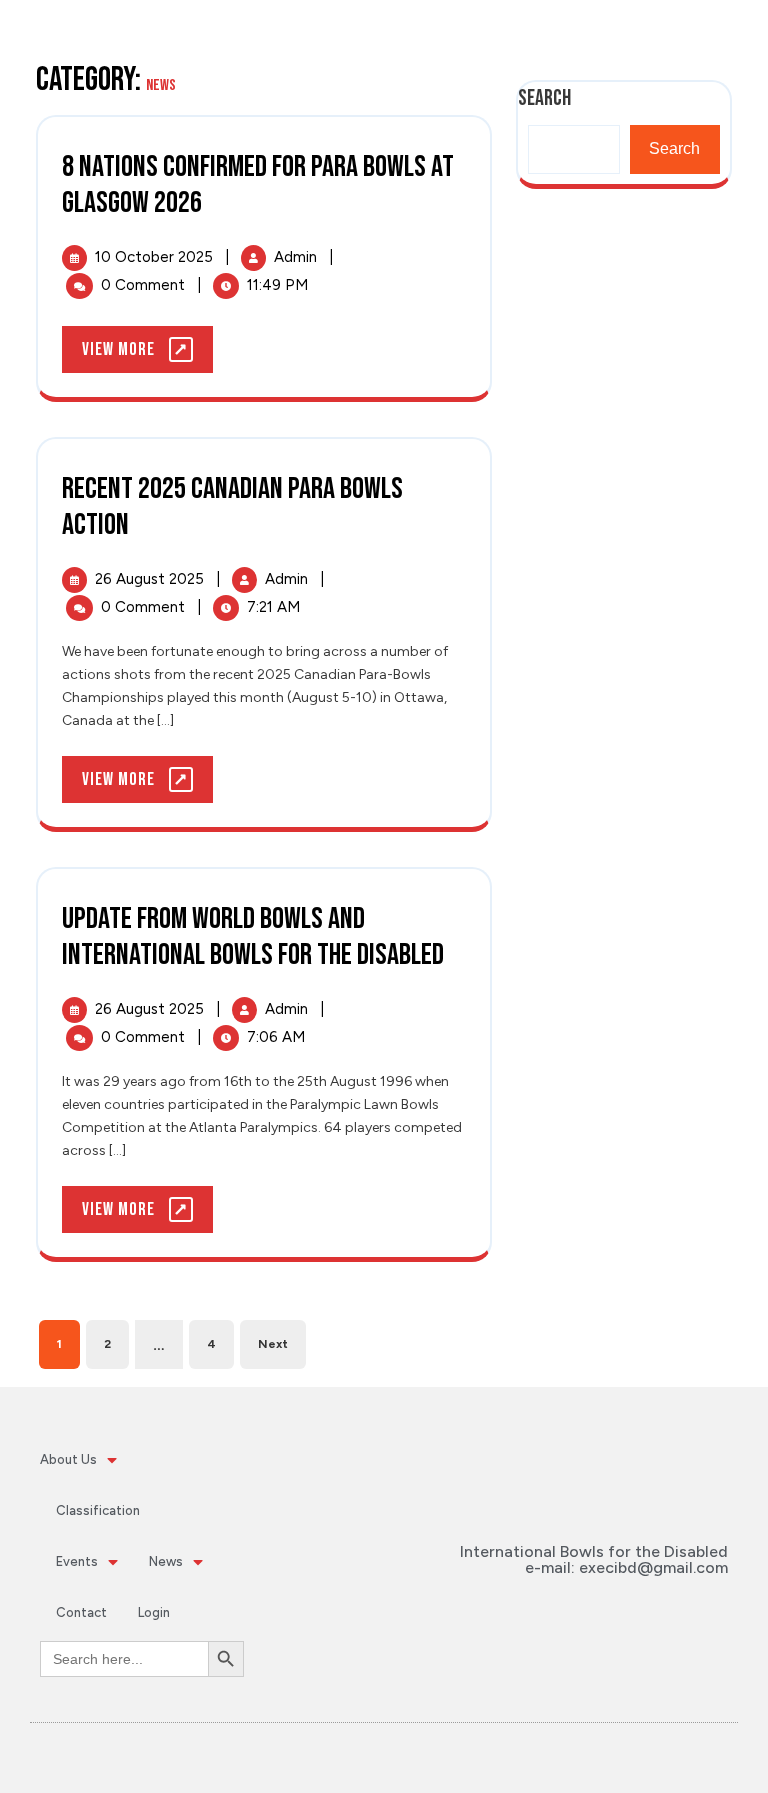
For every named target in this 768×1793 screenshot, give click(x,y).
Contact (81, 1612)
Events (77, 1561)
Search (674, 148)
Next (273, 1344)
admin (297, 257)
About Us (68, 1459)
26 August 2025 (151, 579)
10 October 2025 (156, 257)
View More (147, 343)
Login (154, 1612)
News (166, 1561)
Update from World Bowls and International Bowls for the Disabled (253, 937)
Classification (98, 1510)
